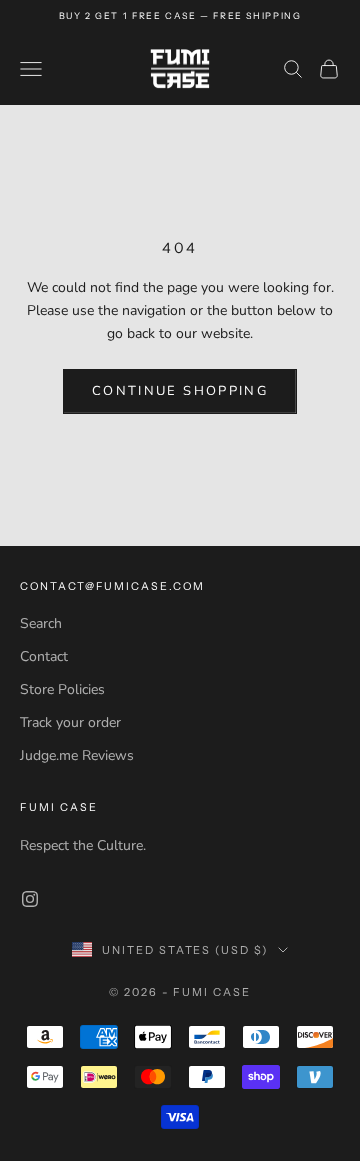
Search (41, 623)
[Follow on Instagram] (30, 899)
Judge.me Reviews (77, 755)
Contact (44, 656)
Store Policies (62, 689)
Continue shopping (180, 391)
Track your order (70, 722)
